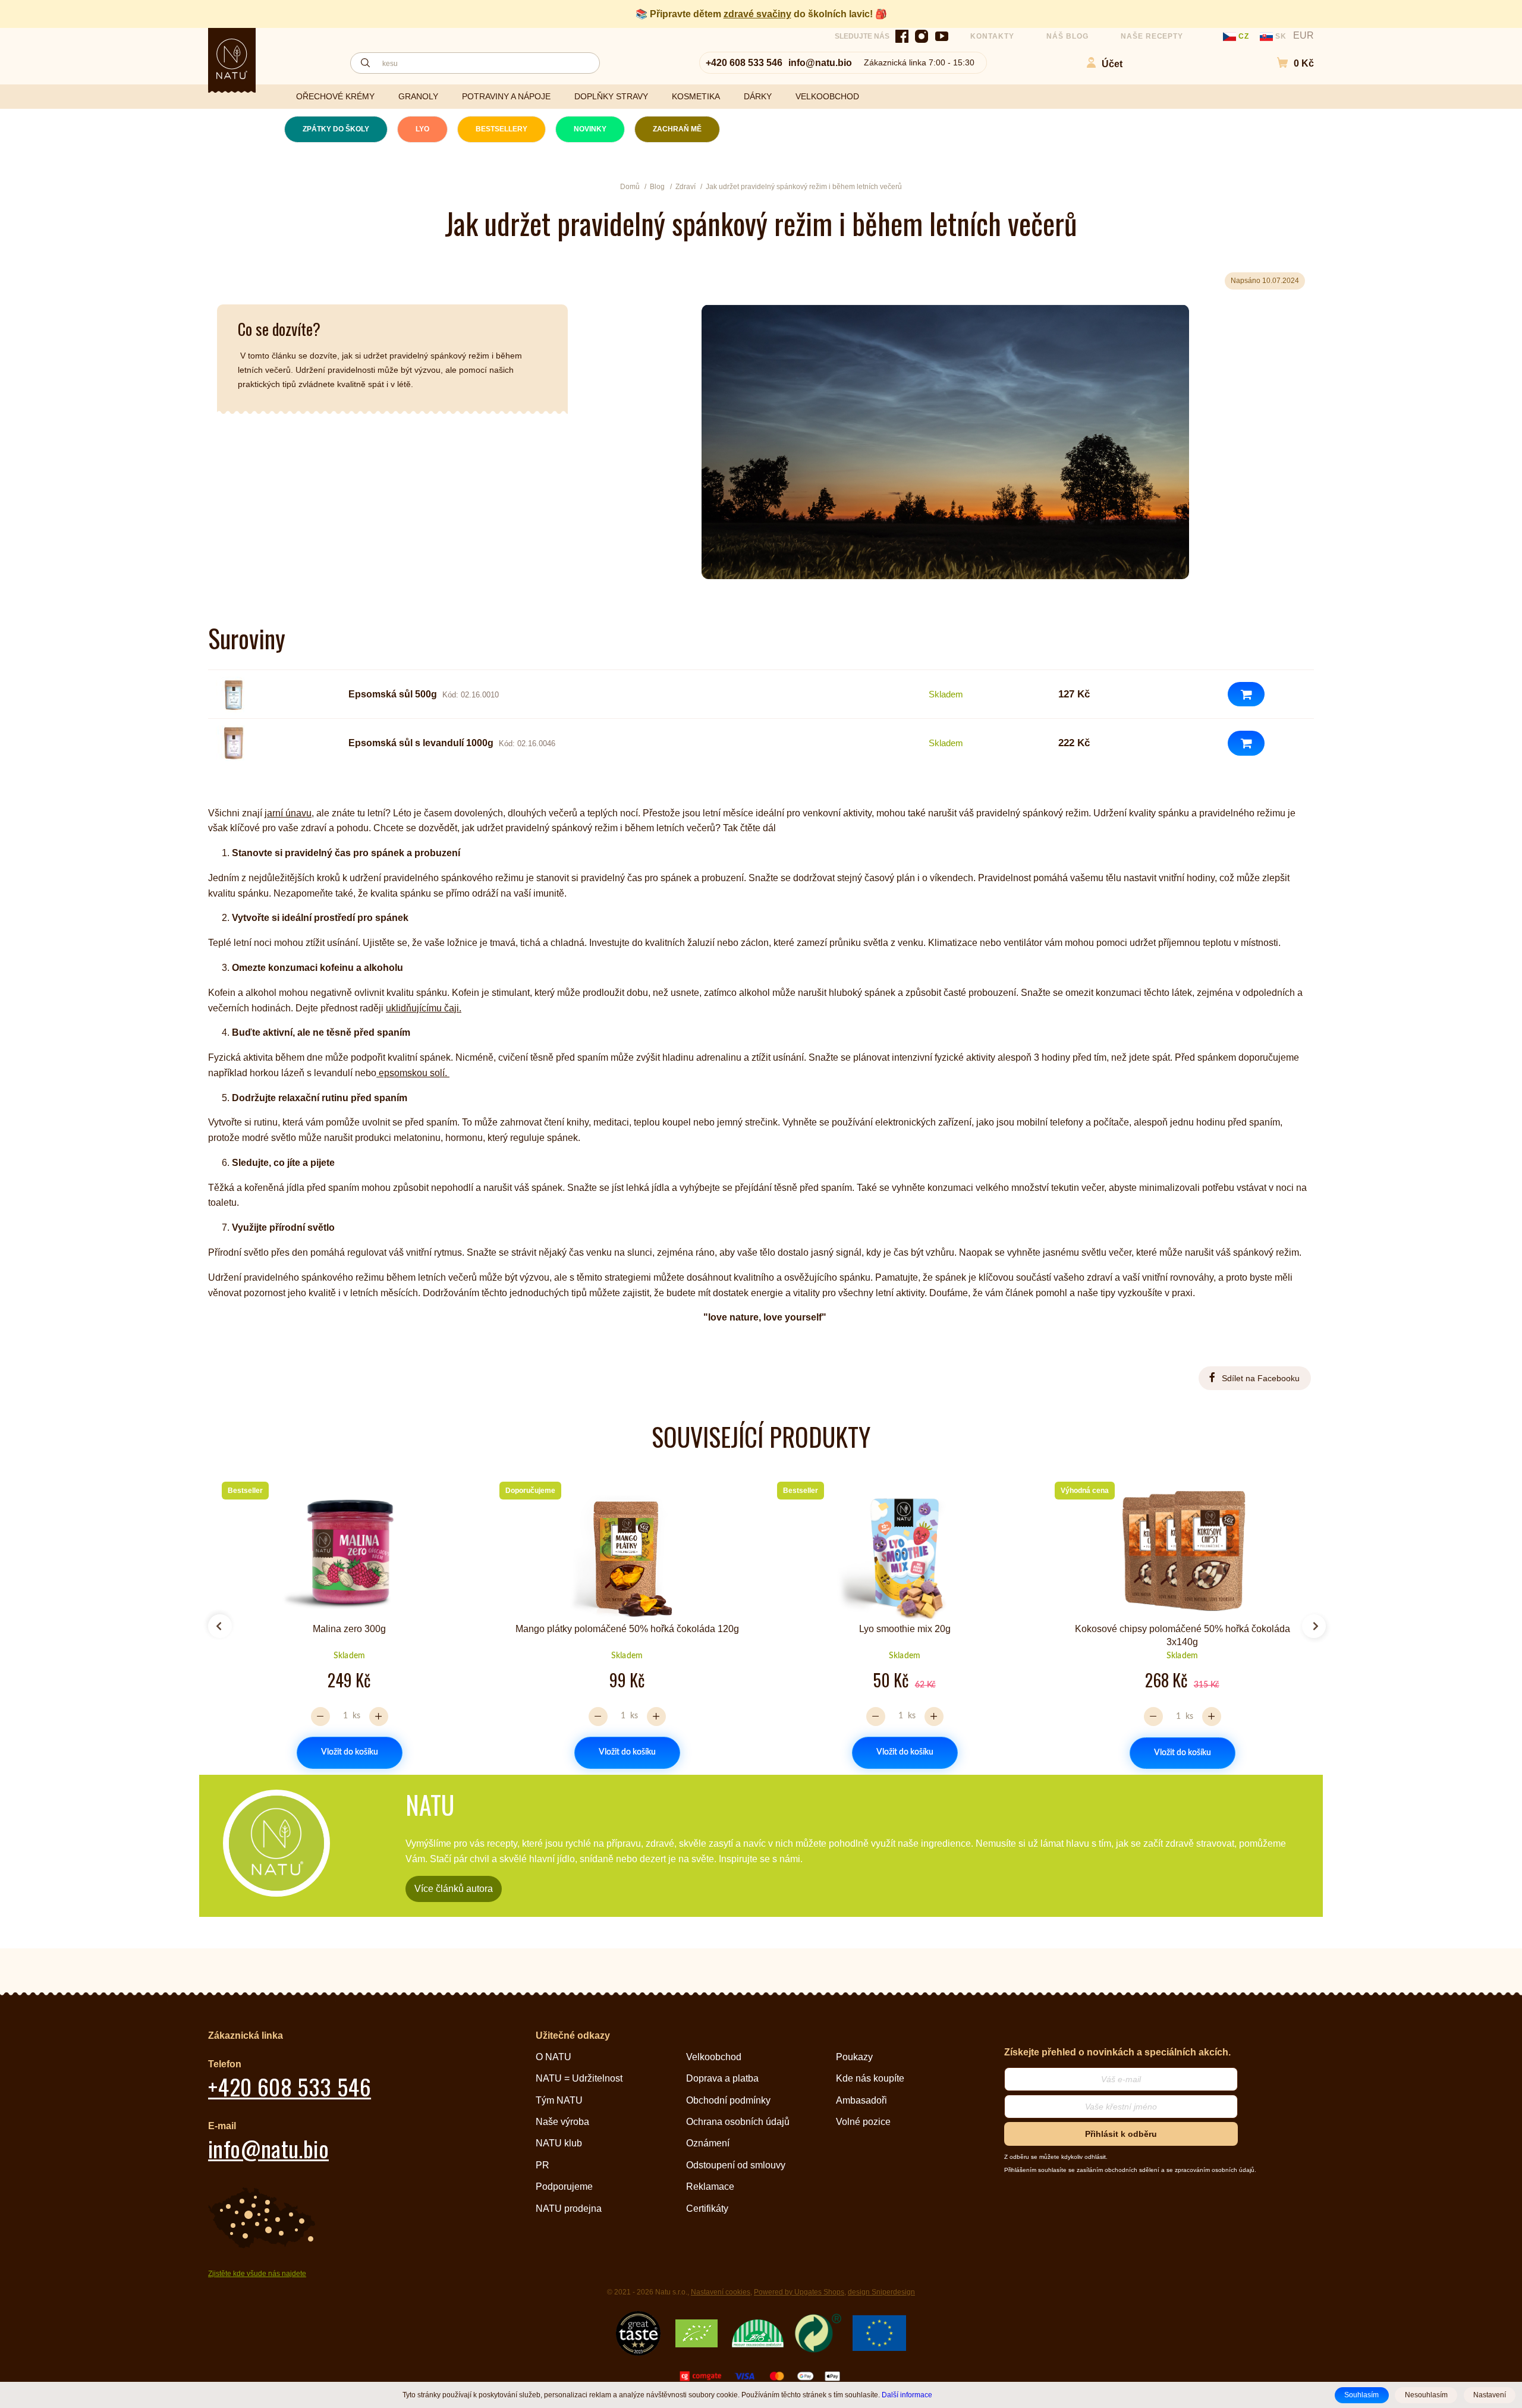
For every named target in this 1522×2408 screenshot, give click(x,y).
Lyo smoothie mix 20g (905, 1629)
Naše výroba (562, 2122)
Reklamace (710, 2187)
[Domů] (232, 59)
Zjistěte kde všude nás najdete (257, 2274)
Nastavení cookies (721, 2292)
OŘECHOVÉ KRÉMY (335, 96)
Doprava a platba (722, 2078)
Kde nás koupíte (870, 2078)
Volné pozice (863, 2122)
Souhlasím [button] (1361, 2395)
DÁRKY (758, 96)
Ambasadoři (861, 2100)
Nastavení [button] (1490, 2395)
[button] (1289, 63)
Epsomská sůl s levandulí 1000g (421, 743)
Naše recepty (1152, 36)
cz (1244, 36)
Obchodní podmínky (728, 2100)
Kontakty (992, 36)
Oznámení (708, 2143)
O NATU (554, 2057)
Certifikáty (707, 2209)
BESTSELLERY (501, 129)
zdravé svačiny (757, 14)
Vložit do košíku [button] (350, 1752)
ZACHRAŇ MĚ (677, 129)
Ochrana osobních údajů (738, 2122)
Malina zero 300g (349, 1629)
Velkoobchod (714, 2057)
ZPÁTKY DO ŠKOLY (336, 129)
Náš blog (1067, 36)
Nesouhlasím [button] (1426, 2395)
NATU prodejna (569, 2209)
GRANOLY (418, 96)
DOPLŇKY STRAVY (611, 96)
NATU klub (559, 2143)
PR (543, 2165)
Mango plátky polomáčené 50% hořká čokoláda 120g (627, 1629)
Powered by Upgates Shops (799, 2292)
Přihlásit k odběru (1121, 2134)
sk (1281, 36)
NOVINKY (590, 129)
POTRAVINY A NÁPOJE (506, 96)
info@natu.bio (820, 63)
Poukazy (854, 2057)
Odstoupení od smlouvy (736, 2165)
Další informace (907, 2395)
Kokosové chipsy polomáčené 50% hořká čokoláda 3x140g (1183, 1635)
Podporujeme (564, 2187)
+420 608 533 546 (744, 63)
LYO (422, 129)
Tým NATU (559, 2100)
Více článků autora (454, 1889)
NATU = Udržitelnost (579, 2078)
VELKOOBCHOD (827, 96)
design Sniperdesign (881, 2292)
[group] (345, 1621)
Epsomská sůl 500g (393, 694)
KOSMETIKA (696, 96)
